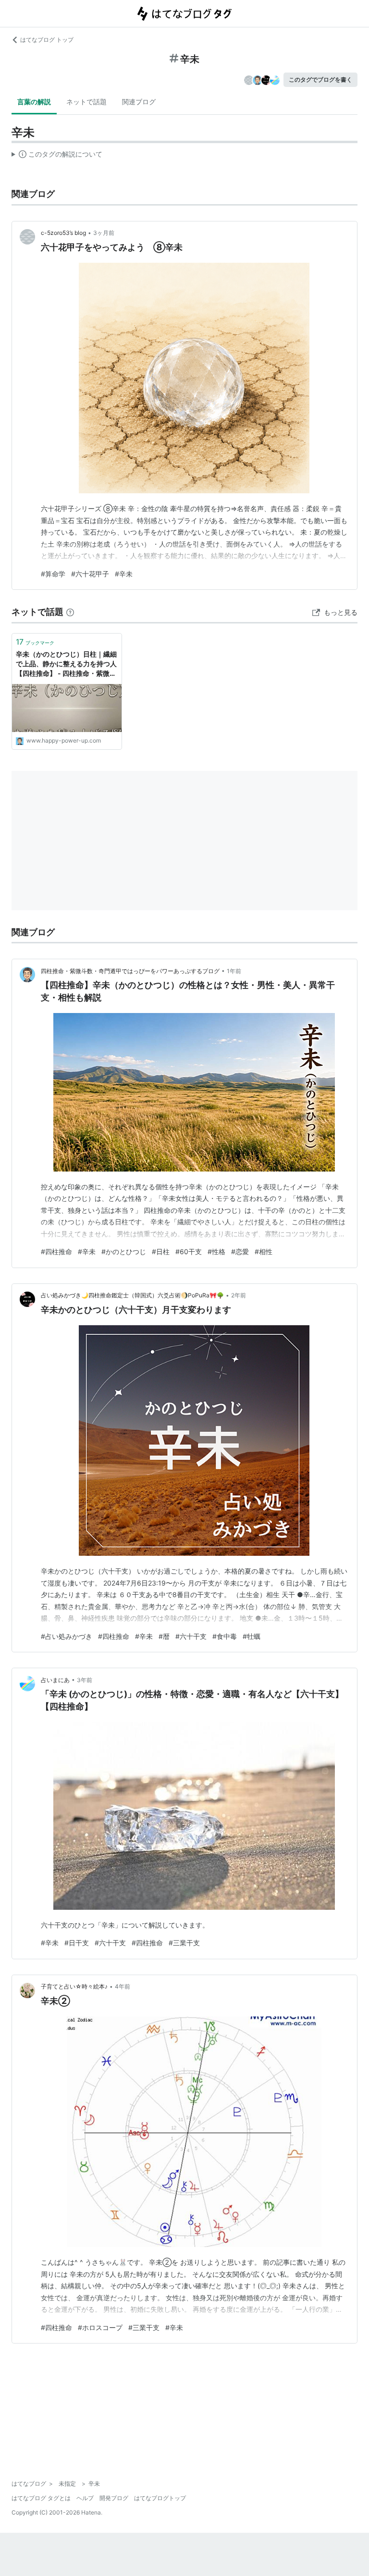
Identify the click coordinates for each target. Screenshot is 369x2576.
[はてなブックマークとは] (70, 612)
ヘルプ (85, 2498)
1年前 (234, 971)
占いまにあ (55, 1680)
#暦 (164, 1636)
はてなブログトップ (160, 2498)
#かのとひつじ (124, 1251)
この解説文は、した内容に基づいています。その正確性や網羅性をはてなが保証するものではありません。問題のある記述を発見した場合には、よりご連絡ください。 (57, 156)
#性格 (216, 1251)
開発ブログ (114, 2498)
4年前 (123, 1986)
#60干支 (189, 1251)
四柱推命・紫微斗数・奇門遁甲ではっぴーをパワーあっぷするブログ (130, 971)
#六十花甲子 (90, 574)
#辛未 (124, 574)
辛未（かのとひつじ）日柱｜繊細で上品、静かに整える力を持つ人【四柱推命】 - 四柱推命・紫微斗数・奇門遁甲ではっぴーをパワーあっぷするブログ (66, 664)
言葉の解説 (34, 102)
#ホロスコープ (100, 2327)
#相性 (264, 1251)
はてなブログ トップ (47, 40)
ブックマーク (35, 642)
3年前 (85, 1680)
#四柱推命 (56, 1251)
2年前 (239, 1295)
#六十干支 (191, 1636)
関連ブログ (139, 102)
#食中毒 (225, 1636)
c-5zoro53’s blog (63, 233)
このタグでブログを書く (320, 79)
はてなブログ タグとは (41, 2498)
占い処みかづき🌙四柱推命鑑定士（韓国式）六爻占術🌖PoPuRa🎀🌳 (132, 1295)
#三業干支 (184, 1943)
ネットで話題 (86, 102)
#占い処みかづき (67, 1636)
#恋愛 (240, 1251)
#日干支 (77, 1943)
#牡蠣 (252, 1636)
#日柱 (161, 1251)
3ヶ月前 (104, 233)
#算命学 (53, 574)
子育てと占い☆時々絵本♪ (74, 1986)
